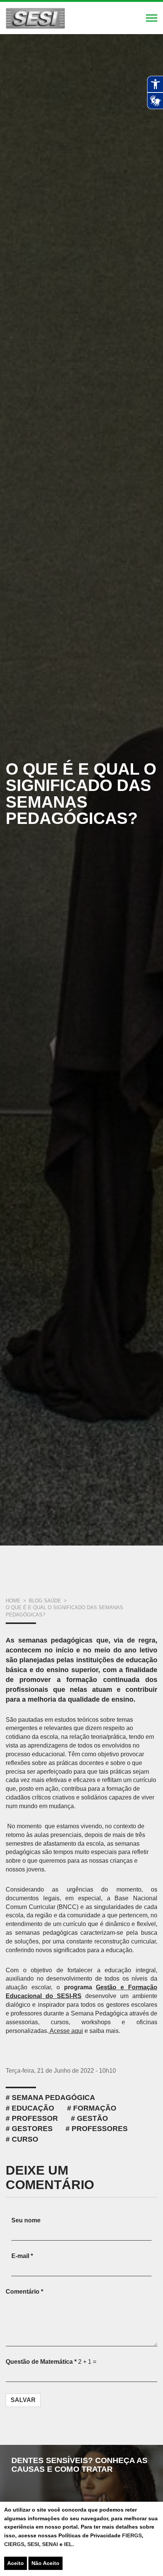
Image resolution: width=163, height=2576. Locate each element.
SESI (33, 2544)
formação (95, 2108)
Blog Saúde (45, 1601)
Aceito (16, 2563)
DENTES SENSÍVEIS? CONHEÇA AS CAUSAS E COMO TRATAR (79, 2465)
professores (100, 2129)
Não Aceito (45, 2563)
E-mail (22, 2256)
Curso (25, 2139)
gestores (32, 2129)
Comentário (24, 2292)
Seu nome (26, 2220)
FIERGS (132, 2535)
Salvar (23, 2400)
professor (35, 2118)
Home (13, 1601)
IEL (68, 2544)
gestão (92, 2118)
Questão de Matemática (41, 2362)
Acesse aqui (66, 2031)
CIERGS (14, 2544)
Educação (33, 2108)
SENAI (51, 2544)
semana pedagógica (53, 2098)
